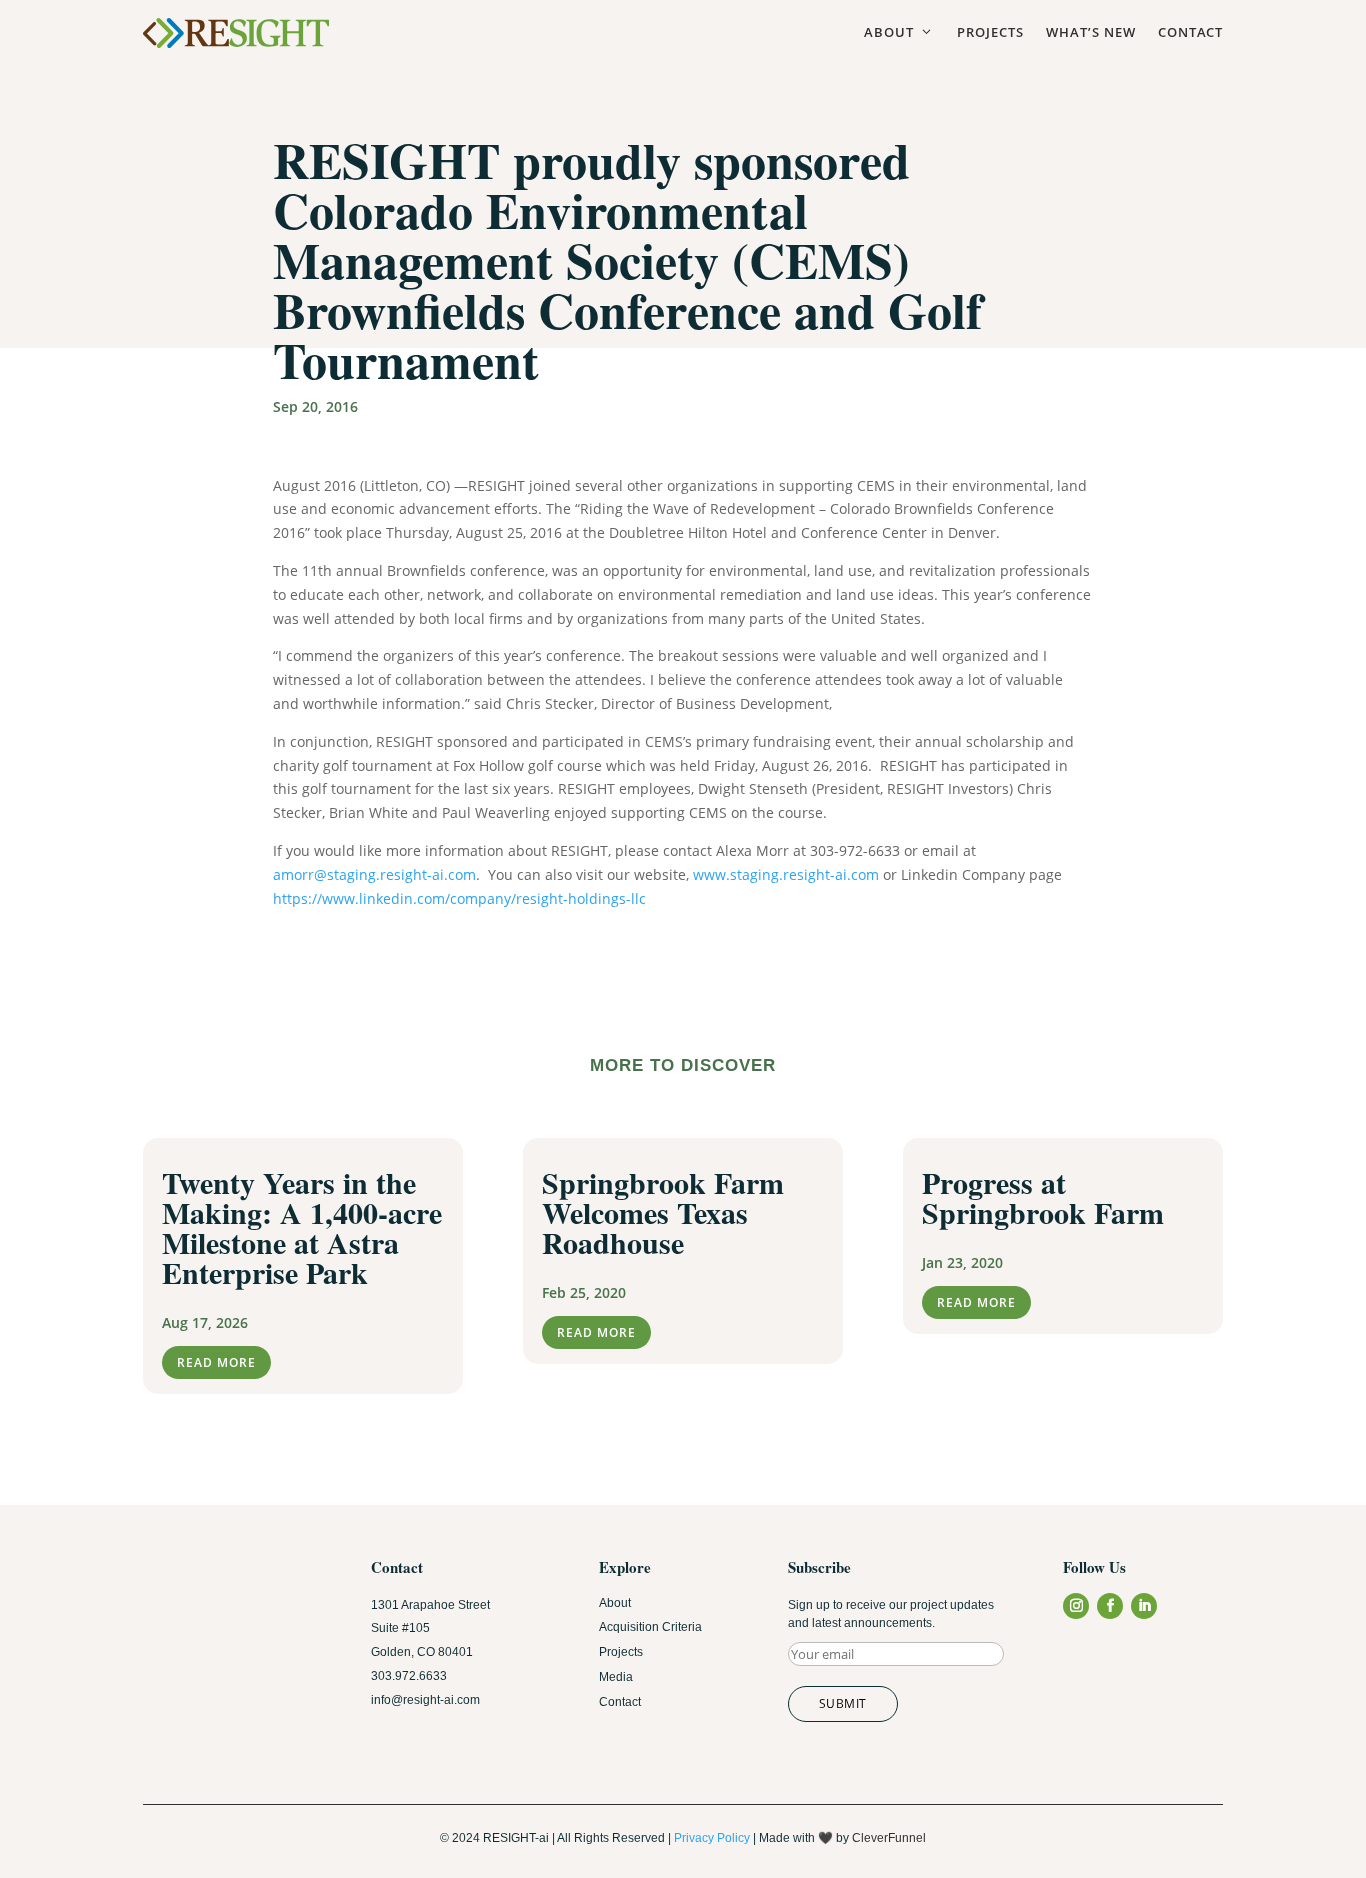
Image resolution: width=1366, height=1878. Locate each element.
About (899, 32)
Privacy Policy (712, 1838)
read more (216, 1362)
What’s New (1091, 32)
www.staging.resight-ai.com (786, 874)
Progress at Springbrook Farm (1043, 1197)
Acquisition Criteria (650, 1627)
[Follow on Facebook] (1110, 1606)
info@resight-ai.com (425, 1700)
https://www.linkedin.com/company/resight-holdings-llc (459, 898)
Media (616, 1677)
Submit (843, 1703)
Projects (990, 32)
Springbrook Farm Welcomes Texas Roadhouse (663, 1212)
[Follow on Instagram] (1076, 1606)
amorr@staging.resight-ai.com (374, 874)
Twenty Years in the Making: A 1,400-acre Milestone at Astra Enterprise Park (302, 1227)
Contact (1190, 32)
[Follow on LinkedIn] (1144, 1606)
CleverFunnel (889, 1838)
